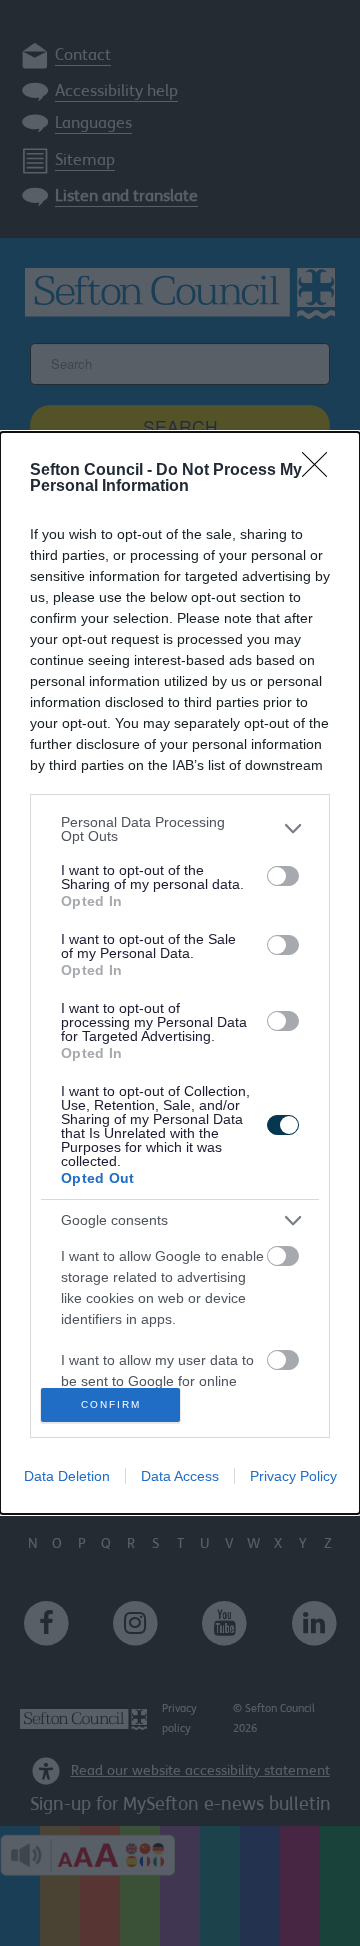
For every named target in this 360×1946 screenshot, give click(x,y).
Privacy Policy (293, 1476)
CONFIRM (111, 1404)
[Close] (321, 471)
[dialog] (180, 973)
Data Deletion (67, 1476)
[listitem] (180, 829)
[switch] (283, 876)
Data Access (180, 1476)
